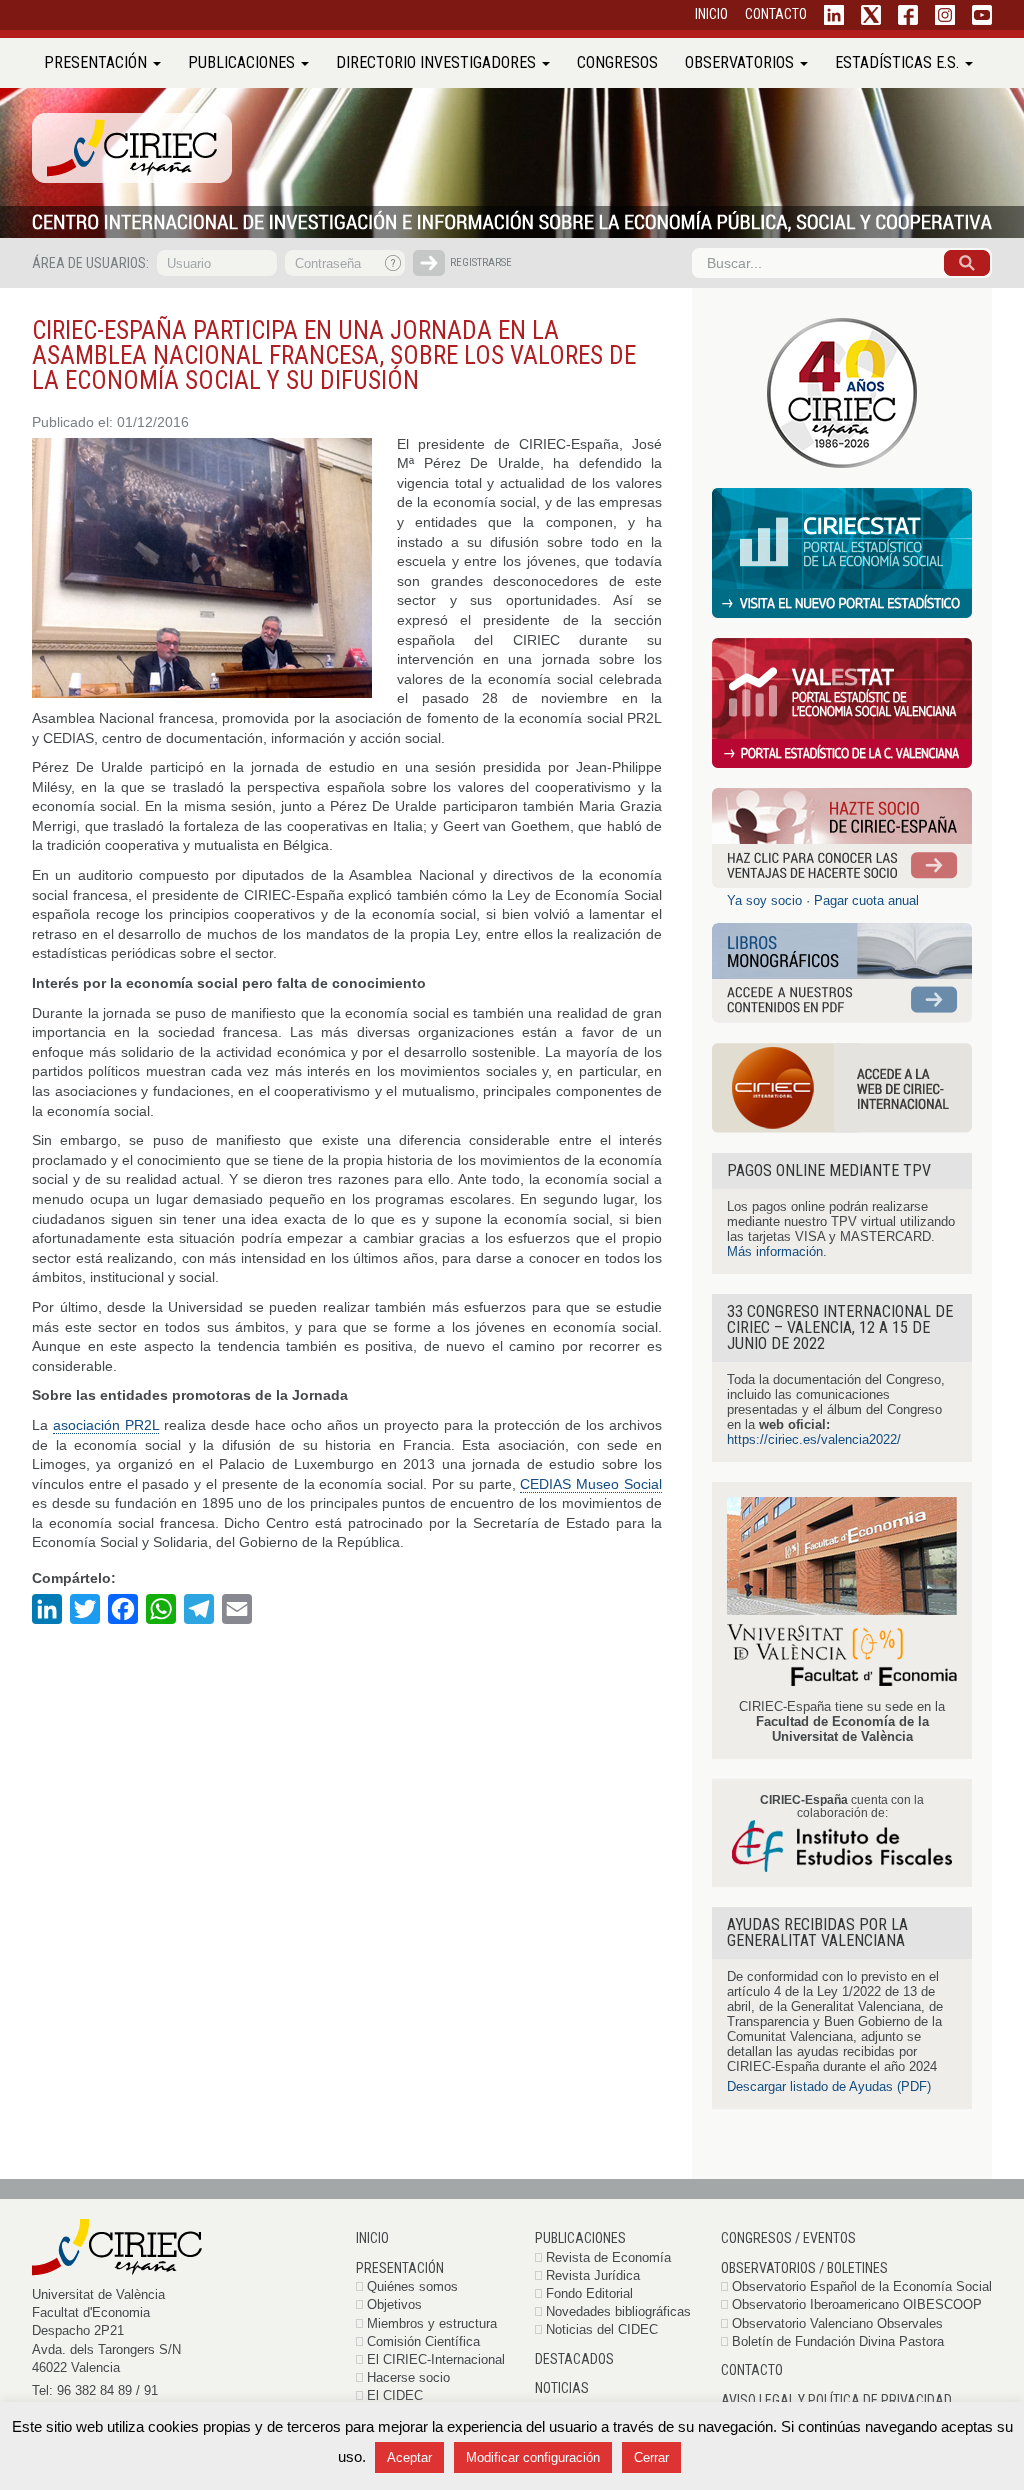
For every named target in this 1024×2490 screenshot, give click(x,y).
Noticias (562, 2388)
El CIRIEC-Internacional (436, 2359)
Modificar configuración (533, 2457)
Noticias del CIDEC (602, 2329)
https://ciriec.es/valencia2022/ (814, 1439)
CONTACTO (776, 14)
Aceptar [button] (409, 2457)
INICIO (711, 14)
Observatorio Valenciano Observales (837, 2323)
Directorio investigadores (438, 62)
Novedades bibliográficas (618, 2311)
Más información (775, 1251)
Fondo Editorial (589, 2293)
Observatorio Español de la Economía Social (862, 2286)
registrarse (481, 262)
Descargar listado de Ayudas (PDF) (829, 2086)
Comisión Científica (423, 2341)
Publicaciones (243, 62)
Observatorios (741, 62)
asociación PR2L (106, 1425)
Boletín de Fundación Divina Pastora (838, 2341)
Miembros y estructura (432, 2323)
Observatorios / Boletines (804, 2268)
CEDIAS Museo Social (591, 1484)
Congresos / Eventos (788, 2238)
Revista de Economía (608, 2257)
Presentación (97, 62)
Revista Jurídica (593, 2275)
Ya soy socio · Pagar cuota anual (823, 900)
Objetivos (394, 2304)
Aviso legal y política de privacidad (836, 2400)
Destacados (574, 2359)
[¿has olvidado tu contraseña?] (394, 263)
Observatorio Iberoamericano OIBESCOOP (857, 2304)
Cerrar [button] (651, 2457)
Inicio (372, 2238)
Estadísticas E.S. (899, 62)
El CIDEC (395, 2395)
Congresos (617, 62)
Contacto (752, 2370)
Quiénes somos (412, 2286)
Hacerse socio (408, 2377)
